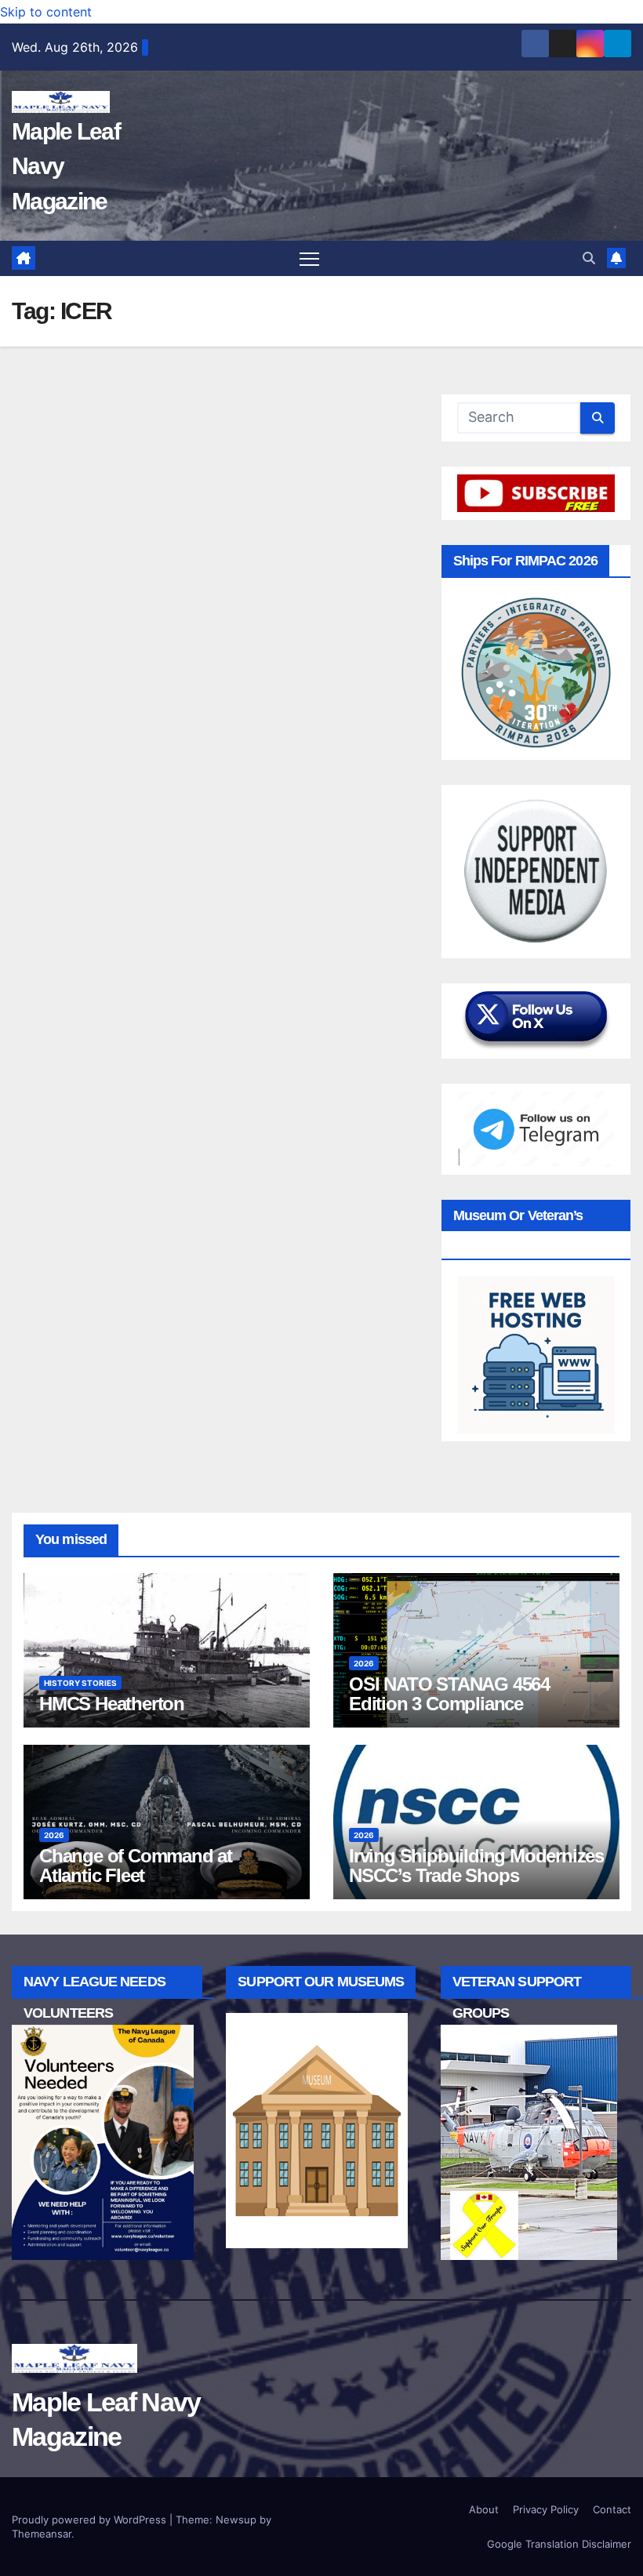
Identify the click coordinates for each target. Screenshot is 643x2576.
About (484, 2509)
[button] (589, 258)
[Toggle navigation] (309, 258)
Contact (612, 2509)
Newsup (236, 2520)
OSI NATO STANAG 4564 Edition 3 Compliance (449, 1694)
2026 (364, 1663)
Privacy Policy (546, 2509)
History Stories (80, 1683)
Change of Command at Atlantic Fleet (136, 1866)
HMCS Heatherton (112, 1704)
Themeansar (42, 2534)
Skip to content (46, 12)
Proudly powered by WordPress (91, 2520)
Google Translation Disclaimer (559, 2544)
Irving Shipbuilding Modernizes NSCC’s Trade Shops (476, 1866)
